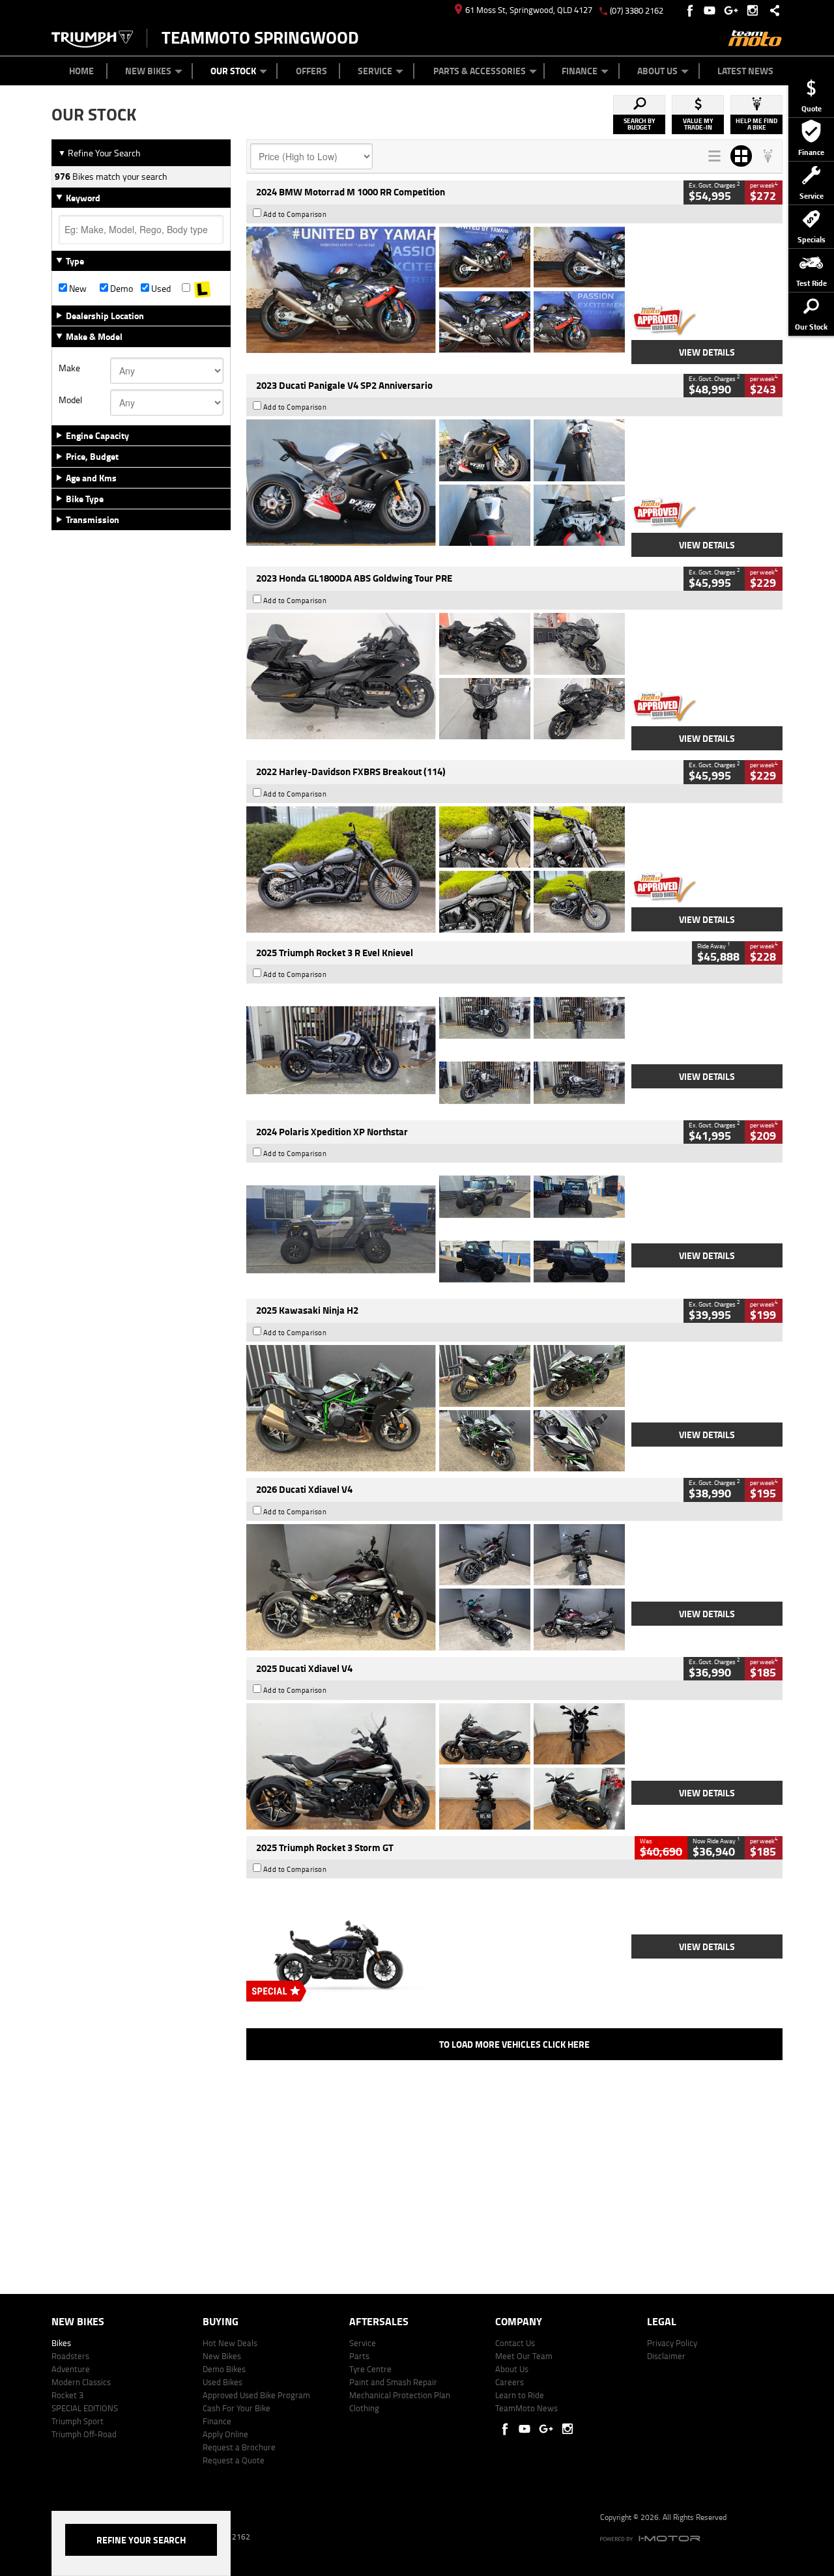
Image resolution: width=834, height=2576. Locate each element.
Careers (510, 2382)
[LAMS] (202, 289)
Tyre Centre (370, 2369)
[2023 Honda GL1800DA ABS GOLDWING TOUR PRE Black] (436, 676)
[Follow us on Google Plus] (734, 10)
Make (69, 368)
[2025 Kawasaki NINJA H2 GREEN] (436, 1408)
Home (81, 71)
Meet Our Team (524, 2356)
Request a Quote (234, 2460)
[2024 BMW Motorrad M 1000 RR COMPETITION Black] (436, 290)
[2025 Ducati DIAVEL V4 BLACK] (436, 1587)
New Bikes (148, 71)
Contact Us (515, 2343)
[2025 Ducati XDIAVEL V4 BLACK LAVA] (436, 1766)
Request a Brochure (239, 2447)
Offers (311, 71)
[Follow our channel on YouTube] (712, 10)
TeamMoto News (526, 2408)
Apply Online (225, 2434)
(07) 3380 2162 (637, 10)
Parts (359, 2356)
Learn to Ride (520, 2395)
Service (375, 71)
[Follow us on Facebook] (691, 10)
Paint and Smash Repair (393, 2382)
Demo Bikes (224, 2369)
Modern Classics (81, 2382)
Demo (121, 289)
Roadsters (70, 2356)
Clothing (364, 2408)
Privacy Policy (672, 2343)
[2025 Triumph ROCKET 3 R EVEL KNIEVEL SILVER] (436, 1050)
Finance (580, 71)
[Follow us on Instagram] (755, 10)
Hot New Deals (230, 2343)
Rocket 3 (67, 2395)
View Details (707, 352)
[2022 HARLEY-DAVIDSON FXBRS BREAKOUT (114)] (436, 870)
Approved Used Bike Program (256, 2395)
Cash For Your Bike (237, 2408)
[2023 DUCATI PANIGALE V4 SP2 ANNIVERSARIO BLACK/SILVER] (436, 483)
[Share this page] (771, 10)
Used (160, 289)
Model (70, 400)
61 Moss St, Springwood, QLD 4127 (529, 10)
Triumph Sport (78, 2421)
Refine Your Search (99, 153)
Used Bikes (223, 2382)
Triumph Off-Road (84, 2434)
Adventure (71, 2369)
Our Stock (233, 71)
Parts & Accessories (480, 71)
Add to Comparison (295, 214)
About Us (657, 71)
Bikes (61, 2343)
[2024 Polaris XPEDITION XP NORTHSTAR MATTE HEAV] (436, 1229)
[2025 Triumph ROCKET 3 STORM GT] (436, 1945)
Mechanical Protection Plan (400, 2395)
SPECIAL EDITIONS (85, 2408)
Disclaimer (666, 2356)
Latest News (745, 71)
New (77, 289)
